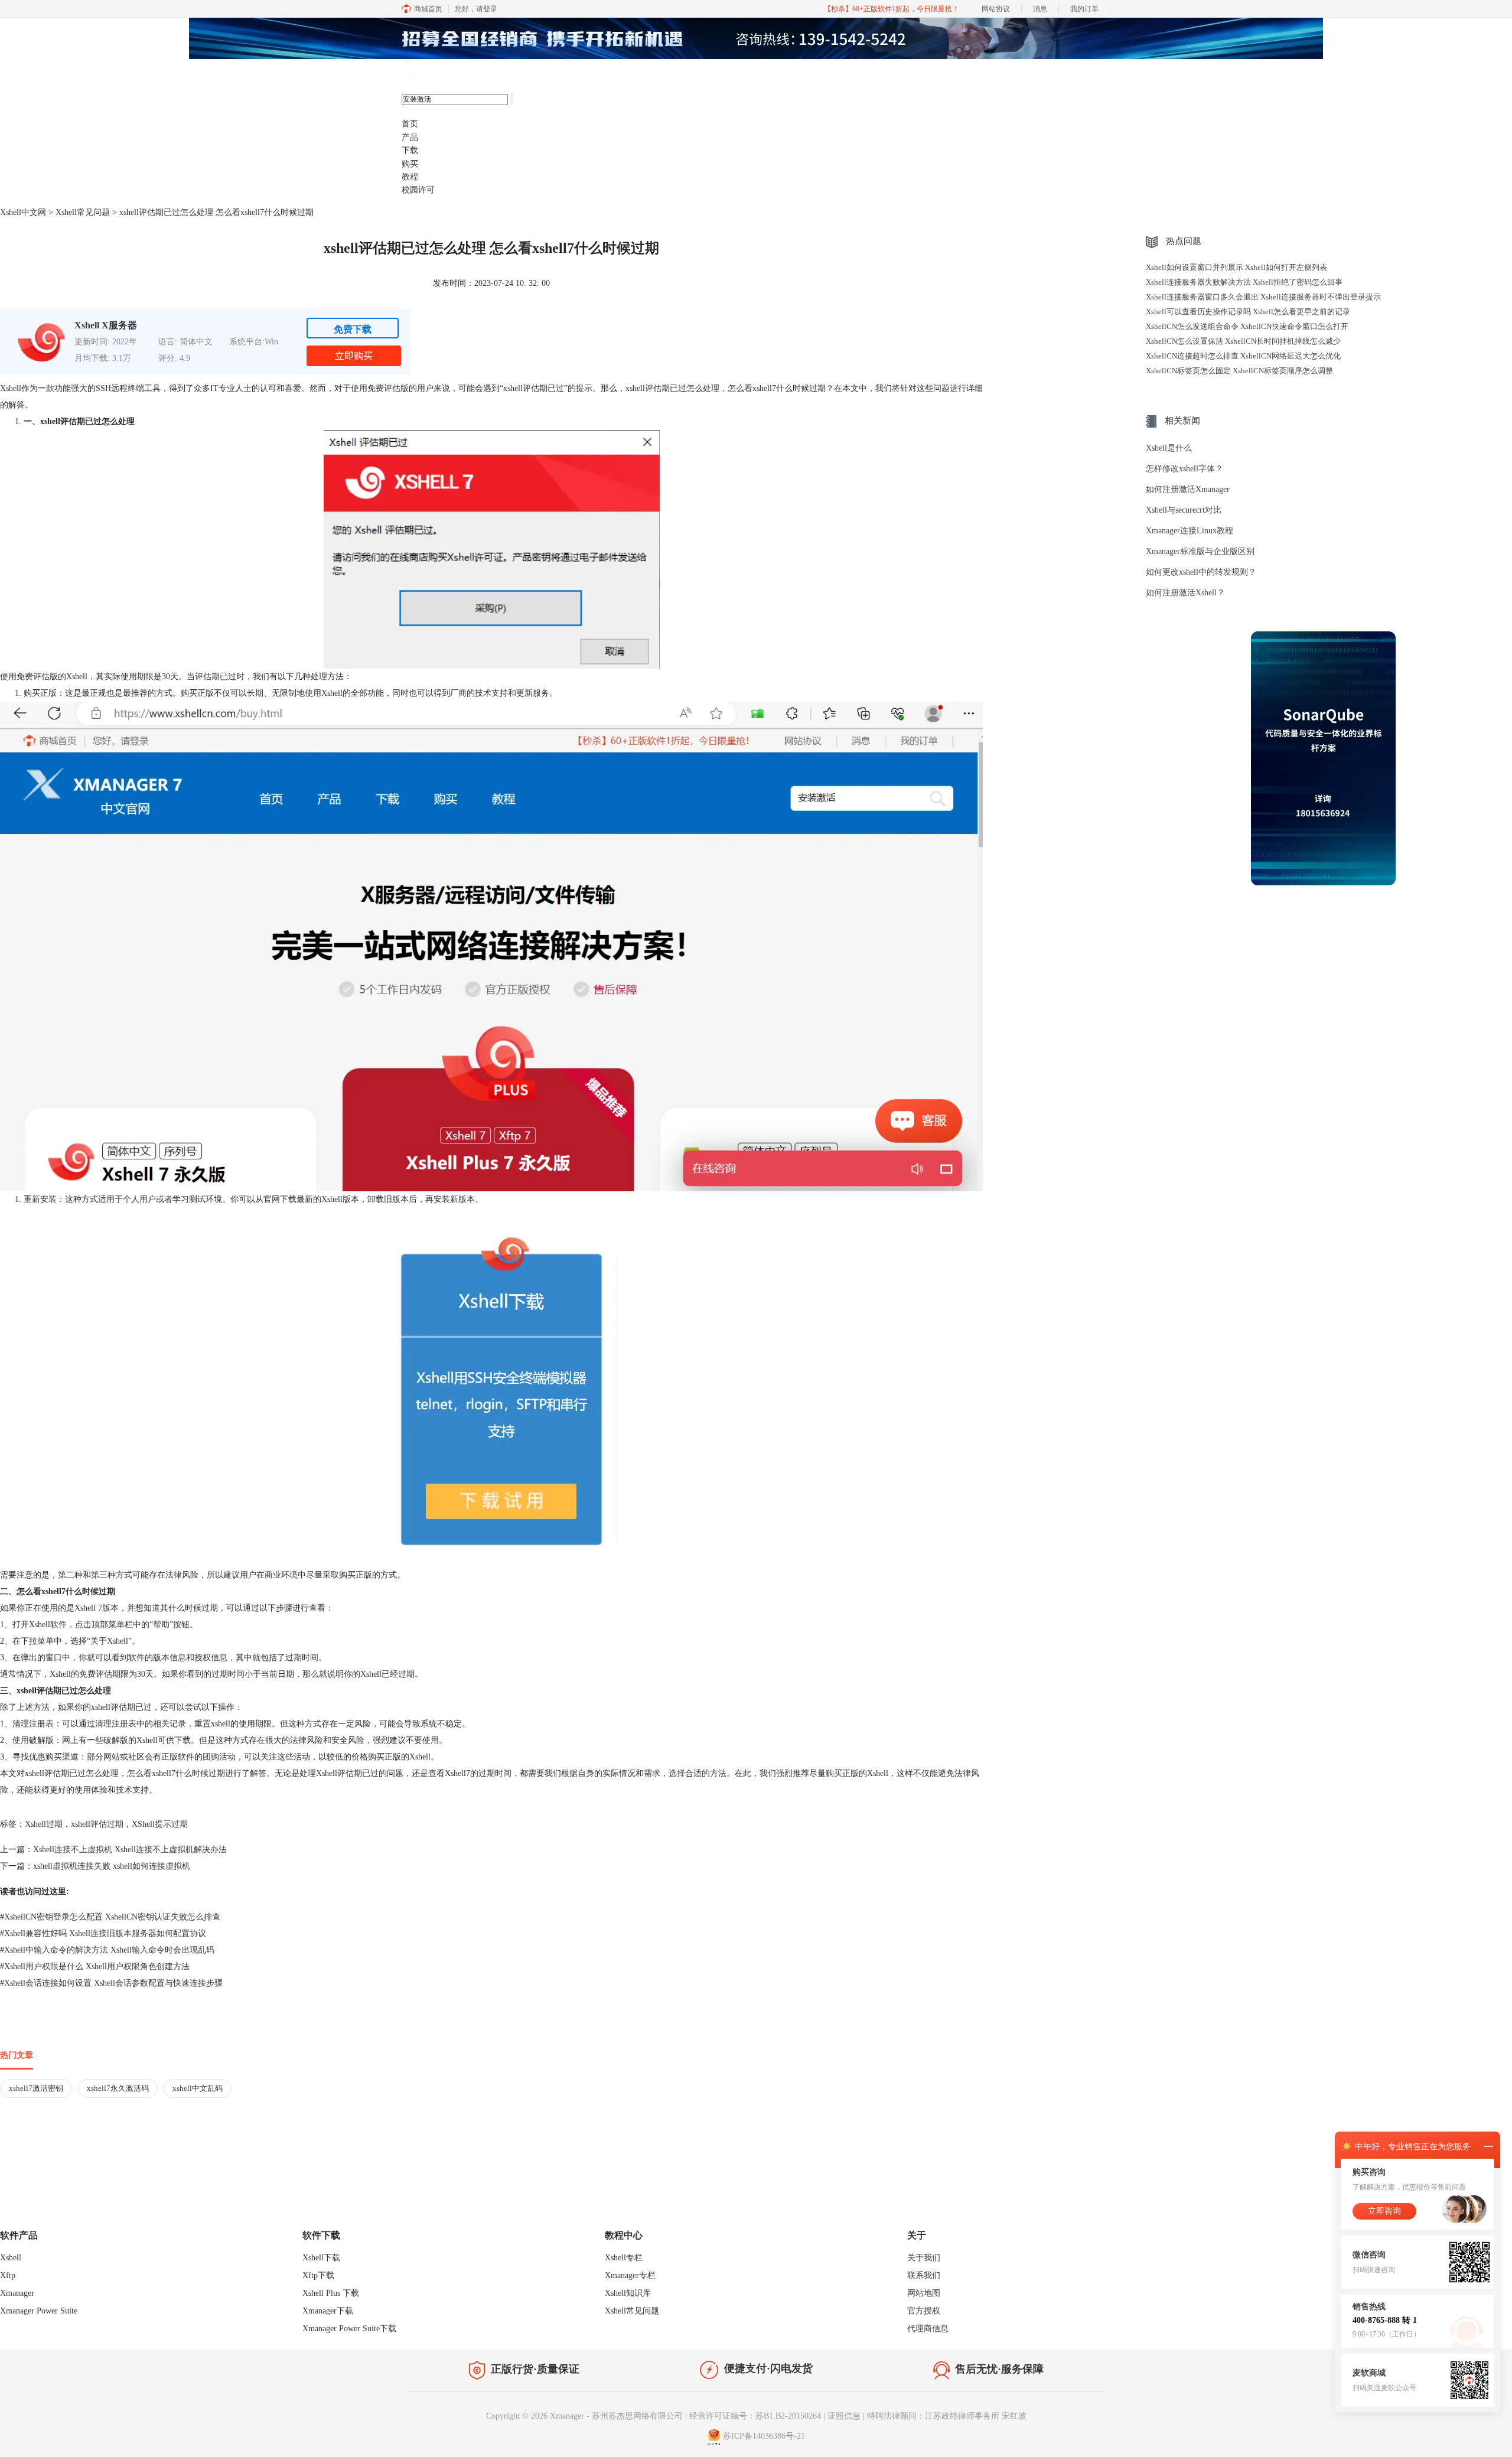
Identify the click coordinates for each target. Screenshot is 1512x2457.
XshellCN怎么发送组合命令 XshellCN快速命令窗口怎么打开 (1247, 326)
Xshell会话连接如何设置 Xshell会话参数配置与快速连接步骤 (111, 1983)
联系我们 (924, 2275)
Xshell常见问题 (83, 212)
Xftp (8, 2275)
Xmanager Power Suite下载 (349, 2329)
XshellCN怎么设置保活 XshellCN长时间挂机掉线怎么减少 (1243, 341)
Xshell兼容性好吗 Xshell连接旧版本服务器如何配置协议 (103, 1933)
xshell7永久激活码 (118, 2088)
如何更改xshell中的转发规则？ (1201, 572)
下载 (410, 150)
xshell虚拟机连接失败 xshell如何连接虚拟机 (112, 1866)
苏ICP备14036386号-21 (764, 2436)
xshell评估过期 (97, 1824)
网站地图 (924, 2293)
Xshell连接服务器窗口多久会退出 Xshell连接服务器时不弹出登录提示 (1263, 297)
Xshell (11, 2258)
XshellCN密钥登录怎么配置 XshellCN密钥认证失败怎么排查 (110, 1917)
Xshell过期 (44, 1824)
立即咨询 (1384, 2211)
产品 (410, 137)
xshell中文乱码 (198, 2088)
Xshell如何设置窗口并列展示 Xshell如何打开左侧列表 (1236, 267)
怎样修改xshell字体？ (1184, 469)
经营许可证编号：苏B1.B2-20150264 (755, 2416)
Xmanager (17, 2293)
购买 (410, 164)
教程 (410, 177)
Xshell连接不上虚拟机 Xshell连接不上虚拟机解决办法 (130, 1850)
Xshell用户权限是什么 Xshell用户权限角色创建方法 (95, 1966)
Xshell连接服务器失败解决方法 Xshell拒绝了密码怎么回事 (1244, 282)
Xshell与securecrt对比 (1184, 510)
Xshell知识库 (628, 2293)
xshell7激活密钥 (36, 2088)
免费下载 (353, 329)
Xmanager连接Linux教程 (1190, 531)
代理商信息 (928, 2329)
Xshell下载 (321, 2258)
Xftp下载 (318, 2275)
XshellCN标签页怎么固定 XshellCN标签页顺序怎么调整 (1239, 371)
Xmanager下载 (328, 2311)
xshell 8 (459, 71)
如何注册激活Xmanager (1188, 489)
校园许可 (418, 190)
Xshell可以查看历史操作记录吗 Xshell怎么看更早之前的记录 (1248, 312)
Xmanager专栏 (630, 2275)
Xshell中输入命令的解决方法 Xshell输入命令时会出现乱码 (107, 1950)
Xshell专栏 (624, 2258)
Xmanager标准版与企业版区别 (1200, 551)
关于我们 (924, 2258)
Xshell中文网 (23, 212)
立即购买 (354, 356)
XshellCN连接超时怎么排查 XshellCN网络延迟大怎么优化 (1243, 356)
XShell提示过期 (160, 1824)
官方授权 (924, 2311)
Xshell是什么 (1169, 448)
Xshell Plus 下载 (331, 2293)
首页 (410, 124)
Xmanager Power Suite (39, 2311)
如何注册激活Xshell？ (1185, 593)
